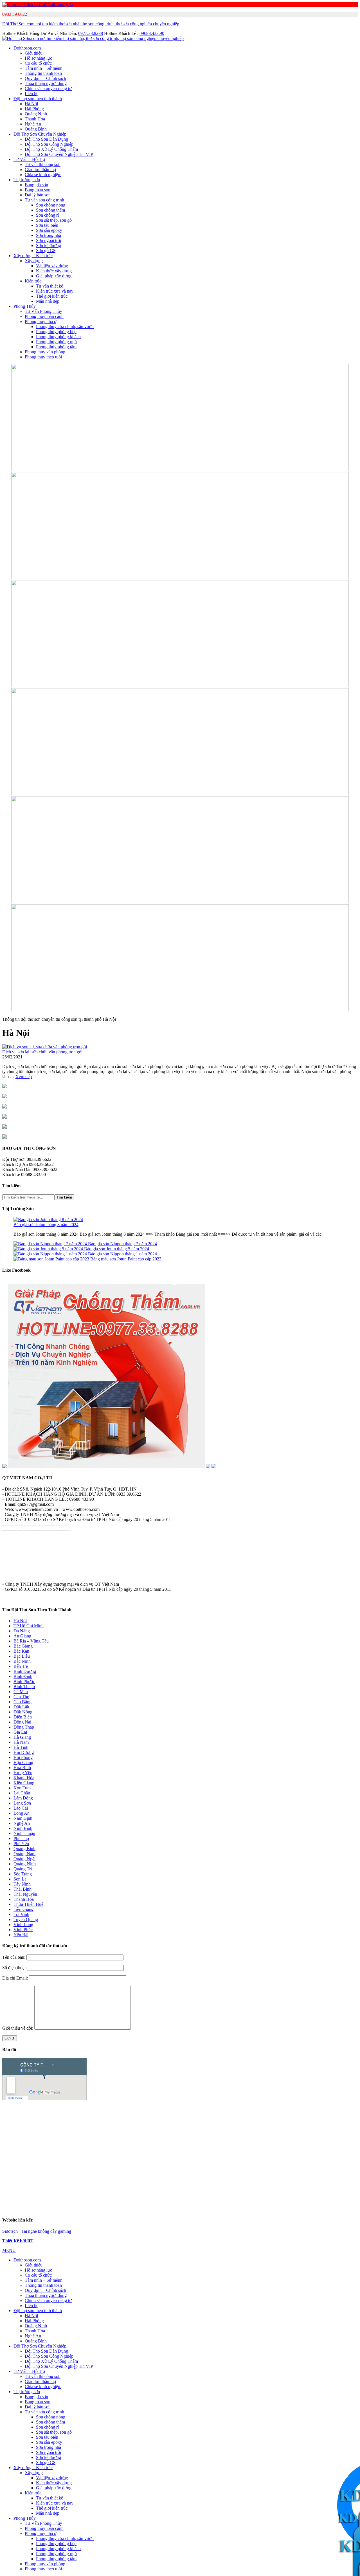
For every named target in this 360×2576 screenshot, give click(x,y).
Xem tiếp (24, 1077)
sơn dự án (323, 2123)
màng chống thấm (167, 2209)
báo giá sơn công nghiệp (283, 2113)
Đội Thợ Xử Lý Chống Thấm (51, 149)
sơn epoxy (267, 2129)
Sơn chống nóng (51, 205)
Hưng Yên (23, 1773)
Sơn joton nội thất (192, 2148)
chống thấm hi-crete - (131, 2209)
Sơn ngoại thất (56, 2129)
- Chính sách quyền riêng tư (27, 1559)
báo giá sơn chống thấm (236, 2113)
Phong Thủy (25, 306)
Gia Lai (20, 1732)
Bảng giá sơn (36, 185)
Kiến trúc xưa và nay (55, 291)
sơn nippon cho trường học (102, 2168)
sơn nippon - (243, 2158)
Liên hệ (31, 94)
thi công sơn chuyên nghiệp (211, 2179)
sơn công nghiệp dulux (181, 2199)
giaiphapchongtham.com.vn (41, 2204)
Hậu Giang (23, 1762)
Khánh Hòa (24, 1778)
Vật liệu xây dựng (52, 266)
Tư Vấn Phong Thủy (43, 311)
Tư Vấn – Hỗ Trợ (29, 159)
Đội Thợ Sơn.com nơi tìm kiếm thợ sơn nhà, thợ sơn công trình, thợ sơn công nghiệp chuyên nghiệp (91, 24)
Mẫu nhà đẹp (48, 301)
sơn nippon (341, 2174)
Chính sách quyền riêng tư (48, 88)
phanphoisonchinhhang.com (159, 2168)
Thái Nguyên (25, 1894)
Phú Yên (21, 1844)
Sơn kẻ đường (49, 245)
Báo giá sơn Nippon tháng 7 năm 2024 (122, 1244)
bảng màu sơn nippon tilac (98, 2158)
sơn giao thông (23, 2174)
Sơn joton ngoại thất (229, 2148)
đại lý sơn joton (283, 2148)
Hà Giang (22, 1737)
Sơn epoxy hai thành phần (247, 2118)
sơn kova (277, 2174)
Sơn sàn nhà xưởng (324, 2118)
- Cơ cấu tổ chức (17, 1554)
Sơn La (20, 1879)
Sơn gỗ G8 (46, 251)
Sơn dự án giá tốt (42, 2118)
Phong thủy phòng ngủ (56, 342)
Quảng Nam (24, 1854)
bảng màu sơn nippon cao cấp (44, 2158)
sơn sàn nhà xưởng (72, 2174)
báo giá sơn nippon (125, 2113)
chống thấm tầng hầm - (254, 2204)
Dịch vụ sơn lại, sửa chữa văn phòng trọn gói (42, 1052)
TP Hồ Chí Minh (29, 1626)
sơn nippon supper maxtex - (322, 2163)
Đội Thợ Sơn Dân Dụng (46, 139)
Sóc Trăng (23, 1874)
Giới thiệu (34, 53)
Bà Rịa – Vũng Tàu (31, 1641)
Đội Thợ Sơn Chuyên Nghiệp (40, 134)
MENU (9, 2250)
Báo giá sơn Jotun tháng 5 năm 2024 (117, 1249)
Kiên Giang (24, 1783)
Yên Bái (21, 1935)
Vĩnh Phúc (23, 1930)
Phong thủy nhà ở (40, 321)
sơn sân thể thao (107, 2174)
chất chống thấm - (31, 2209)
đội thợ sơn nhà (133, 2179)
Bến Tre (21, 1666)
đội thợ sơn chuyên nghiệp (315, 2184)
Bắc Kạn (21, 1651)
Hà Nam (21, 1742)
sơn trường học (188, 2129)
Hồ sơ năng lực (38, 58)
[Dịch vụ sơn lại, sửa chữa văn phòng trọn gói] (45, 1047)
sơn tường (195, 2168)
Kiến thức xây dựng (54, 271)
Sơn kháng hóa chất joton (273, 2143)
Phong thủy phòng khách (58, 337)
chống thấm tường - (163, 2204)
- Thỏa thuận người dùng (24, 1564)
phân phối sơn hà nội (224, 2174)
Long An (22, 1813)
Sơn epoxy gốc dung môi (288, 2123)
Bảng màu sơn (38, 190)
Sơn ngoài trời (49, 240)
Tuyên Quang (26, 1919)
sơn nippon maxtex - (278, 2163)
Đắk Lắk (21, 1707)
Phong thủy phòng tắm (56, 347)
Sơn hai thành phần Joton (91, 2123)
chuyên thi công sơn (166, 2179)
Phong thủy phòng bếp (56, 332)
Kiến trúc (33, 281)
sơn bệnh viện (217, 2129)
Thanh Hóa (35, 119)
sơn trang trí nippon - (32, 2163)
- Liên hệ (10, 1575)
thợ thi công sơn (227, 2189)
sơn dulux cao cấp (219, 2199)
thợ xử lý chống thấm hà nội (102, 2184)
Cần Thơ (21, 1697)
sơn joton (80, 2129)
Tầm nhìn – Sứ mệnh (44, 68)
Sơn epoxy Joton (50, 2123)
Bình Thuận (24, 1687)
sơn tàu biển (151, 2174)
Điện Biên (23, 1717)
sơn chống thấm (247, 2168)
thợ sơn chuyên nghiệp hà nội (48, 2184)
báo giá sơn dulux (21, 2113)
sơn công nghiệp (279, 2168)
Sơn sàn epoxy (49, 230)
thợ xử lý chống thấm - (238, 2184)
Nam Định (23, 1818)
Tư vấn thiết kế (49, 286)
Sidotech (10, 2231)
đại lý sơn (101, 2129)
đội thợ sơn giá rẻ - (51, 2179)
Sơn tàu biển (47, 225)
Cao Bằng (22, 1702)
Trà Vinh (21, 1914)
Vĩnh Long (23, 1925)
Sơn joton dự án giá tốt (66, 2138)
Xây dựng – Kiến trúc (33, 256)
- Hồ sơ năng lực (17, 1544)
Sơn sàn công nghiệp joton (241, 2138)
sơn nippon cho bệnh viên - (53, 2168)
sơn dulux (256, 2174)
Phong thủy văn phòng (45, 352)
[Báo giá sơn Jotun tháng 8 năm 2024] (48, 1219)
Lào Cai (21, 1808)
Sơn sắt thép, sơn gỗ (54, 220)
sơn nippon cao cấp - (240, 2163)
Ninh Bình (23, 1828)
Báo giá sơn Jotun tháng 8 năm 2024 (46, 1225)
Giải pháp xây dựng (54, 276)
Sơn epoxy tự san (206, 2123)
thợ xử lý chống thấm (103, 2194)
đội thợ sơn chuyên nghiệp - (93, 2179)
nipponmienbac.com (190, 2153)
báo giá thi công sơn (326, 2113)
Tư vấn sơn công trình (44, 200)
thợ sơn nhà (288, 2179)
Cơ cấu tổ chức (38, 63)
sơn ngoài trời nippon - (113, 2163)
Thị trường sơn (27, 180)
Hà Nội (31, 104)
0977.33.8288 (91, 33)
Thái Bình (22, 1889)
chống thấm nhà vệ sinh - (89, 2204)
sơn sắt (131, 2174)
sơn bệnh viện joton (82, 2153)
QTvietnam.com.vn (24, 2104)
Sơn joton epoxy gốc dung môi (72, 2148)
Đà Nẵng (22, 1631)
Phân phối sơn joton (318, 2148)
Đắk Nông (23, 1712)
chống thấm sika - (95, 2209)
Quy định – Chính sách (45, 78)
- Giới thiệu (12, 1539)
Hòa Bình (22, 1768)
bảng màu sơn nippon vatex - (149, 2158)
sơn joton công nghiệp (153, 2148)
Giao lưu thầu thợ (40, 170)
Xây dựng (34, 261)
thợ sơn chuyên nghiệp (320, 2179)
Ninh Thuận (24, 1833)
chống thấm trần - (128, 2204)
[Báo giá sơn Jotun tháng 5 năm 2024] (49, 1249)
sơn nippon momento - (276, 2158)
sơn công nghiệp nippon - (157, 2163)
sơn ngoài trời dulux (141, 2199)
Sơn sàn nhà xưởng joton (46, 2143)
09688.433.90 (152, 33)
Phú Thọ (21, 1838)
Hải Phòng (34, 109)
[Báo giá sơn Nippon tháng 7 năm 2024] (51, 1244)
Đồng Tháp (24, 1727)
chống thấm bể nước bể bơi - (207, 2204)
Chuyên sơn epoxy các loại (140, 2118)
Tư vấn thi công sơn (43, 164)
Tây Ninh (22, 1884)
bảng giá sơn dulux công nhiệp (36, 2199)
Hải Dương (24, 1752)
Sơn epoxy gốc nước (244, 2123)
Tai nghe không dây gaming (46, 2231)
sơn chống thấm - (63, 2209)
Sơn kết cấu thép (288, 2118)
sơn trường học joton (43, 2153)
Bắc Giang (23, 1646)
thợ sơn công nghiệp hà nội (153, 2184)
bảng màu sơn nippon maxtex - (204, 2158)
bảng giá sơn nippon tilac (271, 2153)
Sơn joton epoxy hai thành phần (296, 2138)
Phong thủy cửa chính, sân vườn (65, 327)
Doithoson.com (27, 48)
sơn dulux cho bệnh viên (290, 2199)
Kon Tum (22, 1788)
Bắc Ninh (22, 1661)
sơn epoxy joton (150, 2153)
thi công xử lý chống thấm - (300, 2204)
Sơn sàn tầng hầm (133, 2123)
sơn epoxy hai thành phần (321, 2168)
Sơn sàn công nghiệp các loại (194, 2118)
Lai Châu (22, 1793)
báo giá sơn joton (55, 2113)
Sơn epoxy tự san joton (320, 2143)
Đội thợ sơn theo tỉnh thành (38, 99)
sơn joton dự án (116, 2148)
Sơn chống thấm (50, 210)
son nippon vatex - (313, 2158)
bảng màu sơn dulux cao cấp (287, 2194)
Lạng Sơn (22, 1803)
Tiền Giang (23, 1909)
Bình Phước (24, 1681)
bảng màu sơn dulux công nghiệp (230, 2194)
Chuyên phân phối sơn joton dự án (121, 2138)
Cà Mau (21, 1692)
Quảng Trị (23, 1869)
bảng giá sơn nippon (226, 2153)
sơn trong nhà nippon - (72, 2163)
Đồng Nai (22, 1722)
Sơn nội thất (29, 2129)
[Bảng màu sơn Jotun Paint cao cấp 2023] (52, 1259)
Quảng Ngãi (24, 1859)
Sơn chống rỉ (47, 215)
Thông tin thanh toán (43, 73)
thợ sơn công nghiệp (197, 2184)
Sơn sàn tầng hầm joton (226, 2143)
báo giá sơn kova (160, 2113)
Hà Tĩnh (21, 1747)
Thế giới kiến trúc (52, 296)
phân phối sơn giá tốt (184, 2174)
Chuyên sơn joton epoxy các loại (184, 2138)
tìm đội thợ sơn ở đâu (256, 2179)
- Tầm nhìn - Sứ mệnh (22, 1549)
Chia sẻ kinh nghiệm (43, 175)
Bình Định (23, 1676)
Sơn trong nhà (49, 235)
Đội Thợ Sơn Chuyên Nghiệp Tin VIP (59, 154)
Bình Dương (25, 1671)
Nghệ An (33, 124)
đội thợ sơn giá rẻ (274, 2184)
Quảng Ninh (36, 114)
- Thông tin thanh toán (22, 1569)
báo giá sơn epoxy (195, 2113)
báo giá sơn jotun (89, 2113)
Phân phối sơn (126, 2129)
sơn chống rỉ (218, 2168)
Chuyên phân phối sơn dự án (87, 2118)
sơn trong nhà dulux (103, 2199)
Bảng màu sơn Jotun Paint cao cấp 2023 (126, 1259)
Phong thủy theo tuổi (43, 357)
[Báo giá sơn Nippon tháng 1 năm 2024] (51, 1254)
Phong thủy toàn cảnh (44, 316)
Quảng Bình (36, 129)
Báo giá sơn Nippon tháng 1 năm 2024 (122, 1254)
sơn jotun (298, 2174)
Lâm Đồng (23, 1798)
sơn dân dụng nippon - (201, 2163)
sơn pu (46, 2174)
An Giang (22, 1636)
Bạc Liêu (22, 1656)
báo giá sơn (244, 2129)
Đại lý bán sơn (38, 195)
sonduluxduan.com (147, 2194)
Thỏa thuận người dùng (46, 83)
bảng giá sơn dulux (182, 2194)
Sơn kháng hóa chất (170, 2123)
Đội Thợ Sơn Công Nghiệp (49, 144)
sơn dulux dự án (252, 2199)
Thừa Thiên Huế (28, 1904)
